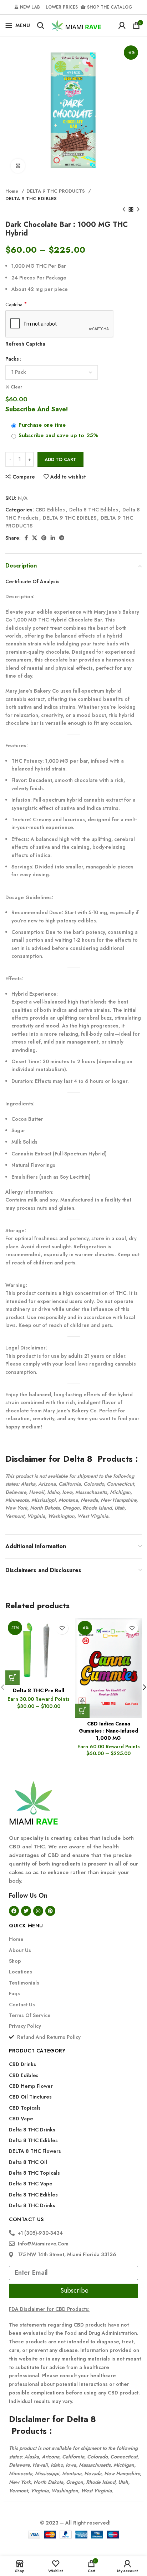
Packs (12, 359)
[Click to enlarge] (18, 166)
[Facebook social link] (26, 538)
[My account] (122, 25)
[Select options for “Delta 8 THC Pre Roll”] (12, 1678)
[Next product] (138, 210)
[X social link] (35, 538)
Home (12, 191)
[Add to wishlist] (62, 1628)
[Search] (41, 25)
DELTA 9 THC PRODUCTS (56, 191)
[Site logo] (76, 25)
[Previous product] (124, 210)
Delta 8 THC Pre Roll (39, 1690)
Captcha (16, 304)
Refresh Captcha (25, 344)
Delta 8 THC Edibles (94, 510)
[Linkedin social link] (53, 538)
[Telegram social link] (62, 538)
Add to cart (60, 459)
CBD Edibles (50, 510)
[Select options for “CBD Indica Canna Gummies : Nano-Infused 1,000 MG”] (82, 1711)
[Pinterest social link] (44, 538)
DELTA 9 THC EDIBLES (31, 199)
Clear (16, 387)
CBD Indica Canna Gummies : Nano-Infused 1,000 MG (108, 1731)
